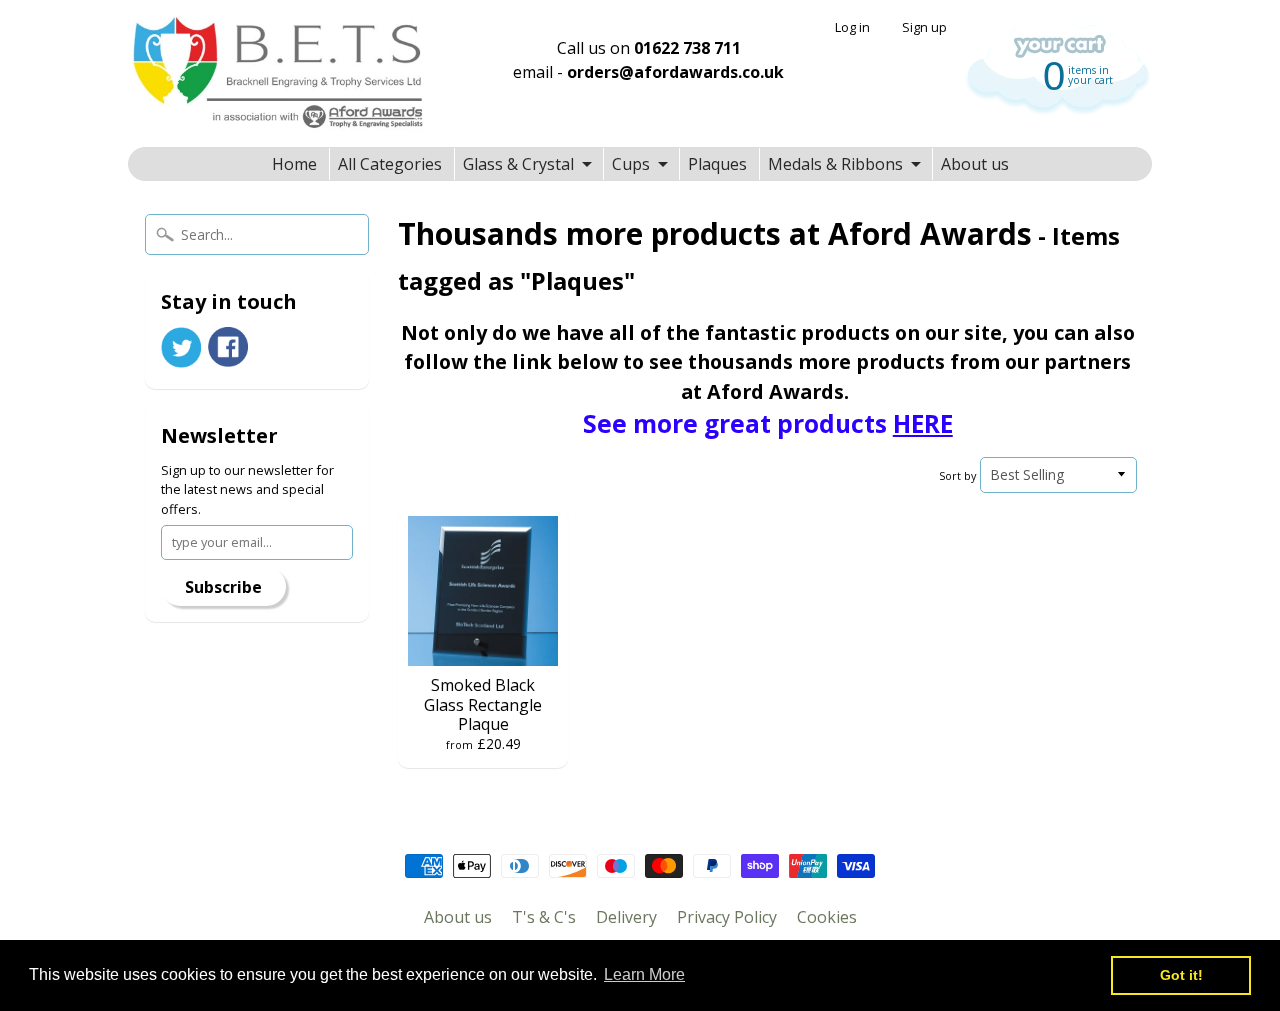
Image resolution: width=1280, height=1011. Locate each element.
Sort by (957, 475)
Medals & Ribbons (835, 164)
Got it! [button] (1181, 975)
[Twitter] (181, 347)
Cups (631, 164)
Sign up (924, 27)
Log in (852, 27)
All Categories (390, 164)
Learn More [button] (644, 974)
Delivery (626, 917)
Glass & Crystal (518, 164)
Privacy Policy (727, 917)
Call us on (649, 48)
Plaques (717, 164)
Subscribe (223, 587)
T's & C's (544, 917)
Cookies (827, 917)
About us (975, 164)
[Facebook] (228, 347)
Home (294, 164)
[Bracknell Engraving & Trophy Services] (278, 73)
